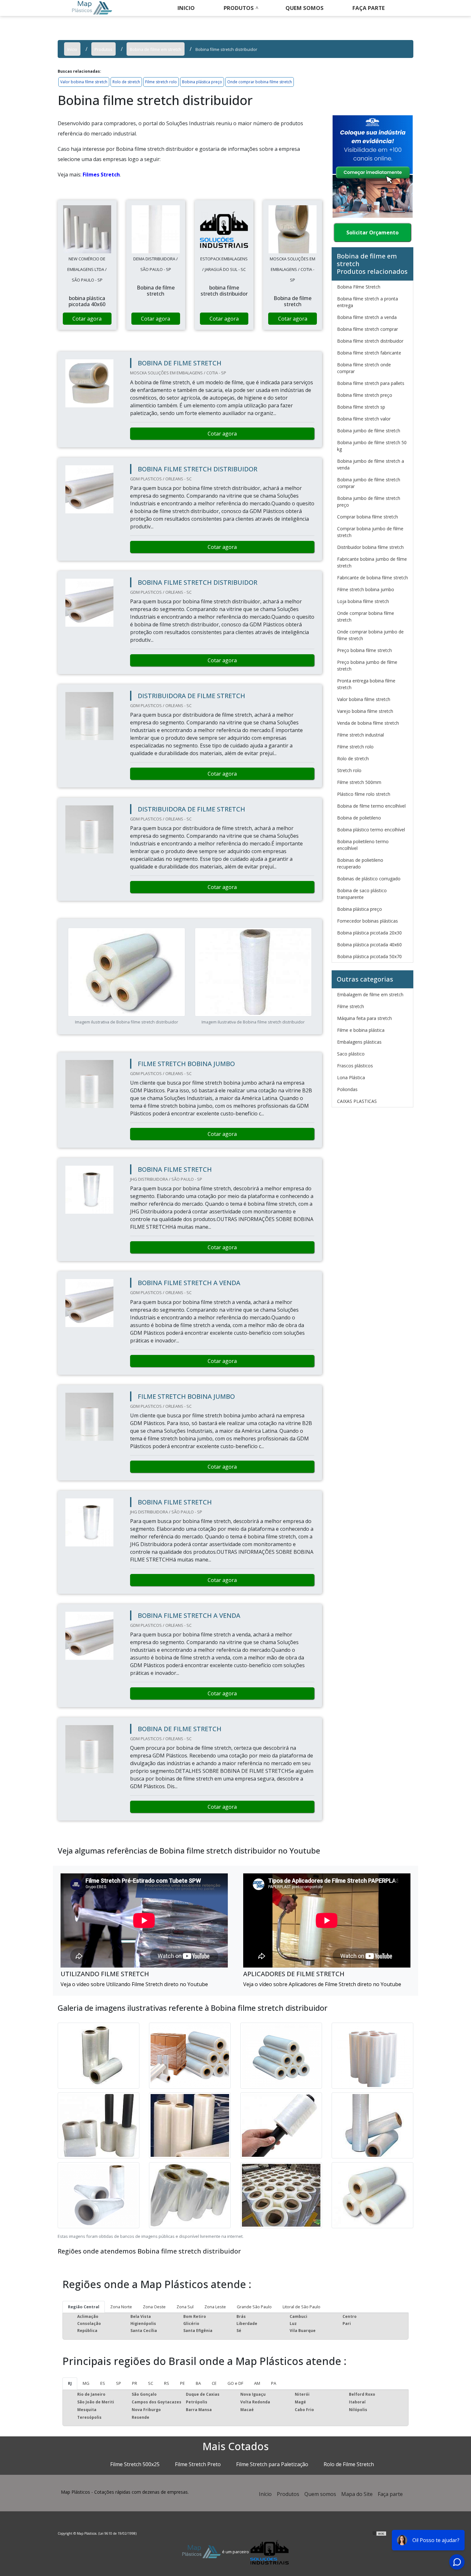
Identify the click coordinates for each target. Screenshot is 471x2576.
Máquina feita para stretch (364, 1018)
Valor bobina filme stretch (84, 82)
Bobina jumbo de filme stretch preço (369, 501)
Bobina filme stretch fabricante (369, 353)
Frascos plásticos (355, 1066)
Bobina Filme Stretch (359, 287)
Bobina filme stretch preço (365, 395)
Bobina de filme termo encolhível (371, 806)
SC (151, 2383)
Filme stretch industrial (360, 735)
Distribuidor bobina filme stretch (370, 547)
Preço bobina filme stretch (364, 650)
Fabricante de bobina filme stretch (372, 578)
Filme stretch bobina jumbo (366, 589)
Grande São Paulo (254, 2307)
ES (103, 2383)
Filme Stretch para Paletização (272, 2464)
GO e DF (235, 2383)
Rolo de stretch (126, 82)
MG (86, 2383)
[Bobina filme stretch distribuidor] (87, 229)
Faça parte (390, 2494)
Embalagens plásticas (359, 1042)
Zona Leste (215, 2307)
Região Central (84, 2307)
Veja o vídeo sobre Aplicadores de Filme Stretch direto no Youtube (322, 1984)
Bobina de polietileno (359, 818)
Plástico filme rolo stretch (364, 794)
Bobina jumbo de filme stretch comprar (369, 483)
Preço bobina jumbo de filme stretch (367, 665)
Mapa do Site (357, 2494)
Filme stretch (351, 1006)
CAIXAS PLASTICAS (357, 1101)
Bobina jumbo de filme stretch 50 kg (372, 446)
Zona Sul (185, 2307)
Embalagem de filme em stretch (370, 995)
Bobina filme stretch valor (364, 419)
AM (257, 2383)
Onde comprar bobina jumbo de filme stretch (370, 635)
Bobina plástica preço (202, 82)
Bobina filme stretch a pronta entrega (368, 302)
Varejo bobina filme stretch (365, 711)
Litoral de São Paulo (302, 2307)
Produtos (239, 8)
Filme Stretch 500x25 (135, 2464)
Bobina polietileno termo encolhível (363, 845)
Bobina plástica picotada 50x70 (369, 956)
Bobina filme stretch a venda (367, 317)
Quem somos (305, 8)
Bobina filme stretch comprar (368, 329)
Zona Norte (121, 2307)
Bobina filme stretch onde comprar (364, 368)
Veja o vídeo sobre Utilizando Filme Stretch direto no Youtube (134, 1984)
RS (167, 2383)
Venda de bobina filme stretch (368, 723)
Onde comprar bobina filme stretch (260, 82)
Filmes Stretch (101, 175)
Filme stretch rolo (161, 82)
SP (119, 2383)
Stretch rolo (349, 770)
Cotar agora (87, 319)
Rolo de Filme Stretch (349, 2464)
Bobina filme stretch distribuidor (370, 341)
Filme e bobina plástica (361, 1030)
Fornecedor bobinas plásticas (368, 921)
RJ (70, 2383)
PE (182, 2383)
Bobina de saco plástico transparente (362, 894)
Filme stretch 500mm (359, 782)
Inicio (186, 8)
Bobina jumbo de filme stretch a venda (371, 464)
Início (265, 2494)
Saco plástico (351, 1054)
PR (135, 2383)
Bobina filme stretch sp (361, 407)
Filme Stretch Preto (198, 2464)
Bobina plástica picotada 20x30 (369, 933)
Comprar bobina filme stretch (368, 517)
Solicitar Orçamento (372, 232)
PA (274, 2383)
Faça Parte (369, 8)
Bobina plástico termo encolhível (371, 830)
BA (198, 2383)
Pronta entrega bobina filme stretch (366, 684)
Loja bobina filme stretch (363, 601)
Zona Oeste (154, 2307)
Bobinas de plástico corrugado (369, 879)
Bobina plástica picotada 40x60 (369, 945)
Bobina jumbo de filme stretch (369, 431)
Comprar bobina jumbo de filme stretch (370, 532)
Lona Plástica (351, 1077)
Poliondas (347, 1089)
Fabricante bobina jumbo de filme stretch (372, 562)
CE (214, 2383)
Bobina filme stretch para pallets (371, 383)
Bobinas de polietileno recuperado (360, 863)
